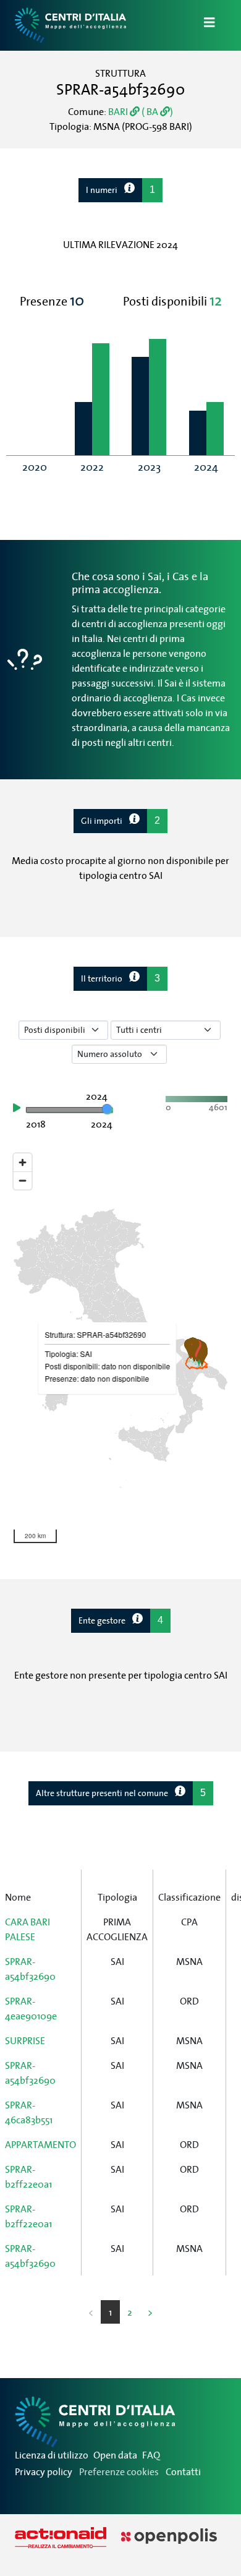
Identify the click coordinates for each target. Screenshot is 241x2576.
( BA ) (156, 111)
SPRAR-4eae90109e (31, 2008)
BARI (119, 111)
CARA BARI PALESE (27, 1929)
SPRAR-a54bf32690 (30, 1969)
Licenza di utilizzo (52, 2455)
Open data (115, 2455)
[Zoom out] (23, 1180)
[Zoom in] (23, 1162)
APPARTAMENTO (40, 2144)
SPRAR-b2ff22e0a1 (28, 2176)
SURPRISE (25, 2040)
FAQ (151, 2455)
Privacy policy (44, 2471)
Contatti (183, 2471)
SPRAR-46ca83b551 (29, 2112)
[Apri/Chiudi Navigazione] (202, 25)
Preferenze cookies (119, 2471)
